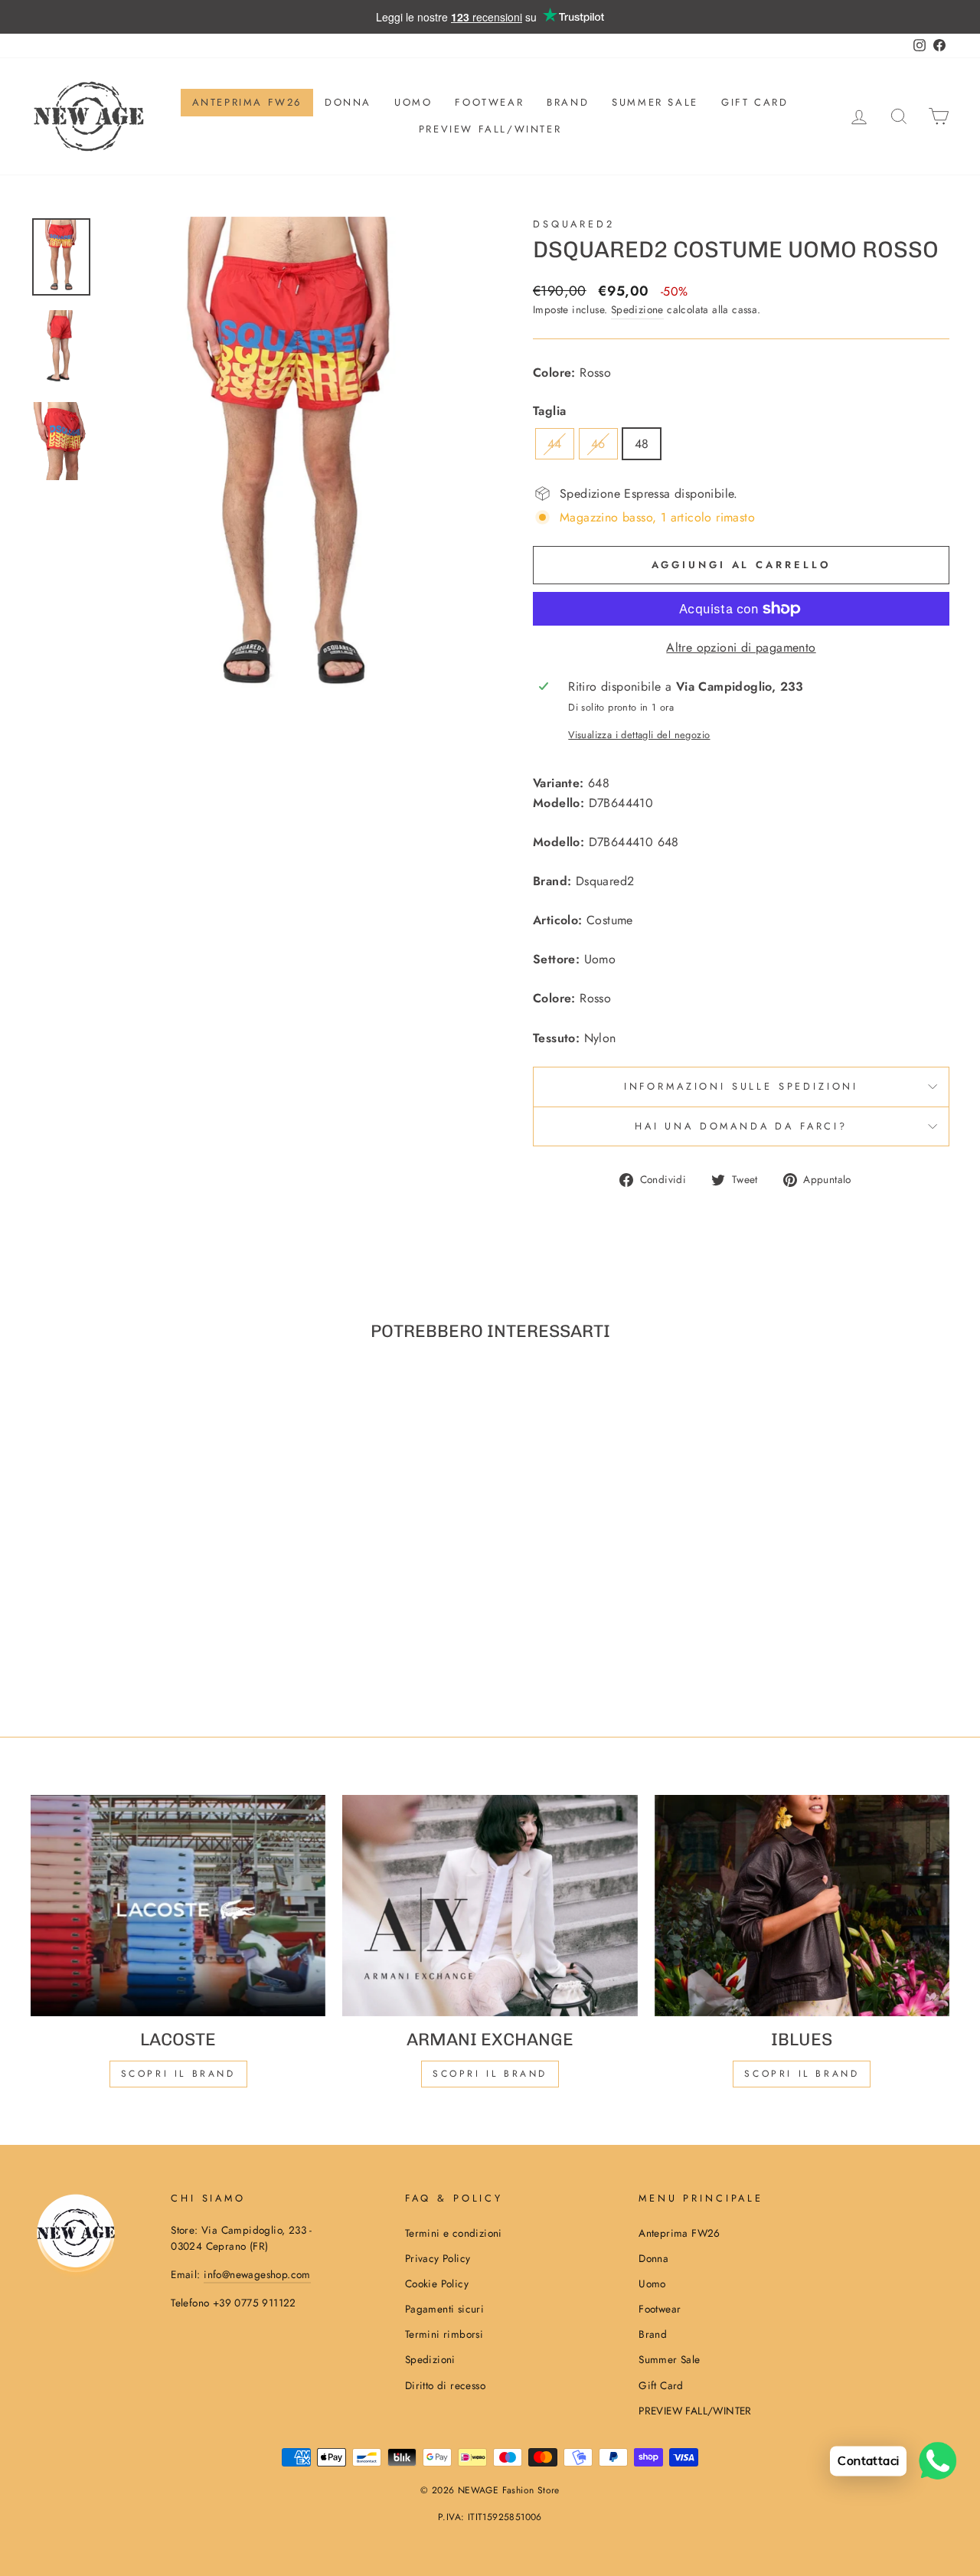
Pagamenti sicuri (444, 2309)
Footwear (489, 102)
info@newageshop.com (257, 2274)
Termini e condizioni (454, 2233)
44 (555, 444)
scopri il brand (178, 2074)
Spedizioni (430, 2359)
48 (642, 444)
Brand (568, 102)
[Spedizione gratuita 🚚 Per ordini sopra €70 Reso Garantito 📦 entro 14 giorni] (490, 17)
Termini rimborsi (444, 2334)
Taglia (549, 411)
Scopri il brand (802, 2074)
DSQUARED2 (574, 224)
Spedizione (637, 309)
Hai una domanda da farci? (741, 1126)
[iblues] (802, 1906)
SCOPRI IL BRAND (490, 2074)
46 (598, 444)
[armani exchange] (490, 1906)
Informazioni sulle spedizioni (741, 1086)
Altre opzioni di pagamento (741, 647)
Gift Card (755, 102)
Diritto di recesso (445, 2385)
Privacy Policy (438, 2258)
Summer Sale (655, 102)
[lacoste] (178, 1906)
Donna (348, 102)
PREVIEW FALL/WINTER (490, 129)
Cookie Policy (437, 2283)
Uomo (413, 102)
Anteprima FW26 (247, 102)
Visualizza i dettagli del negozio (639, 735)
